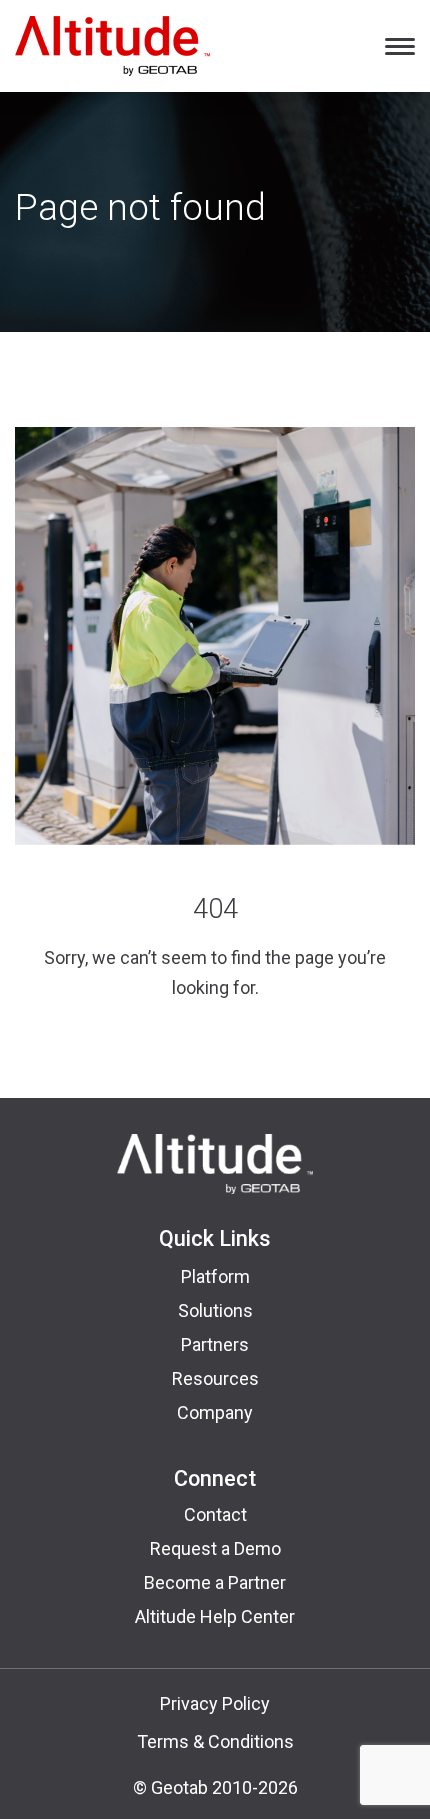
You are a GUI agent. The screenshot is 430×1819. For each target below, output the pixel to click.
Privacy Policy (215, 1703)
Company (215, 1412)
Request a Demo (215, 1548)
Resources (215, 1378)
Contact (215, 1514)
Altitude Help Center (215, 1616)
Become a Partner (215, 1582)
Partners (215, 1344)
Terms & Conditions (215, 1741)
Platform (215, 1276)
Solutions (215, 1310)
